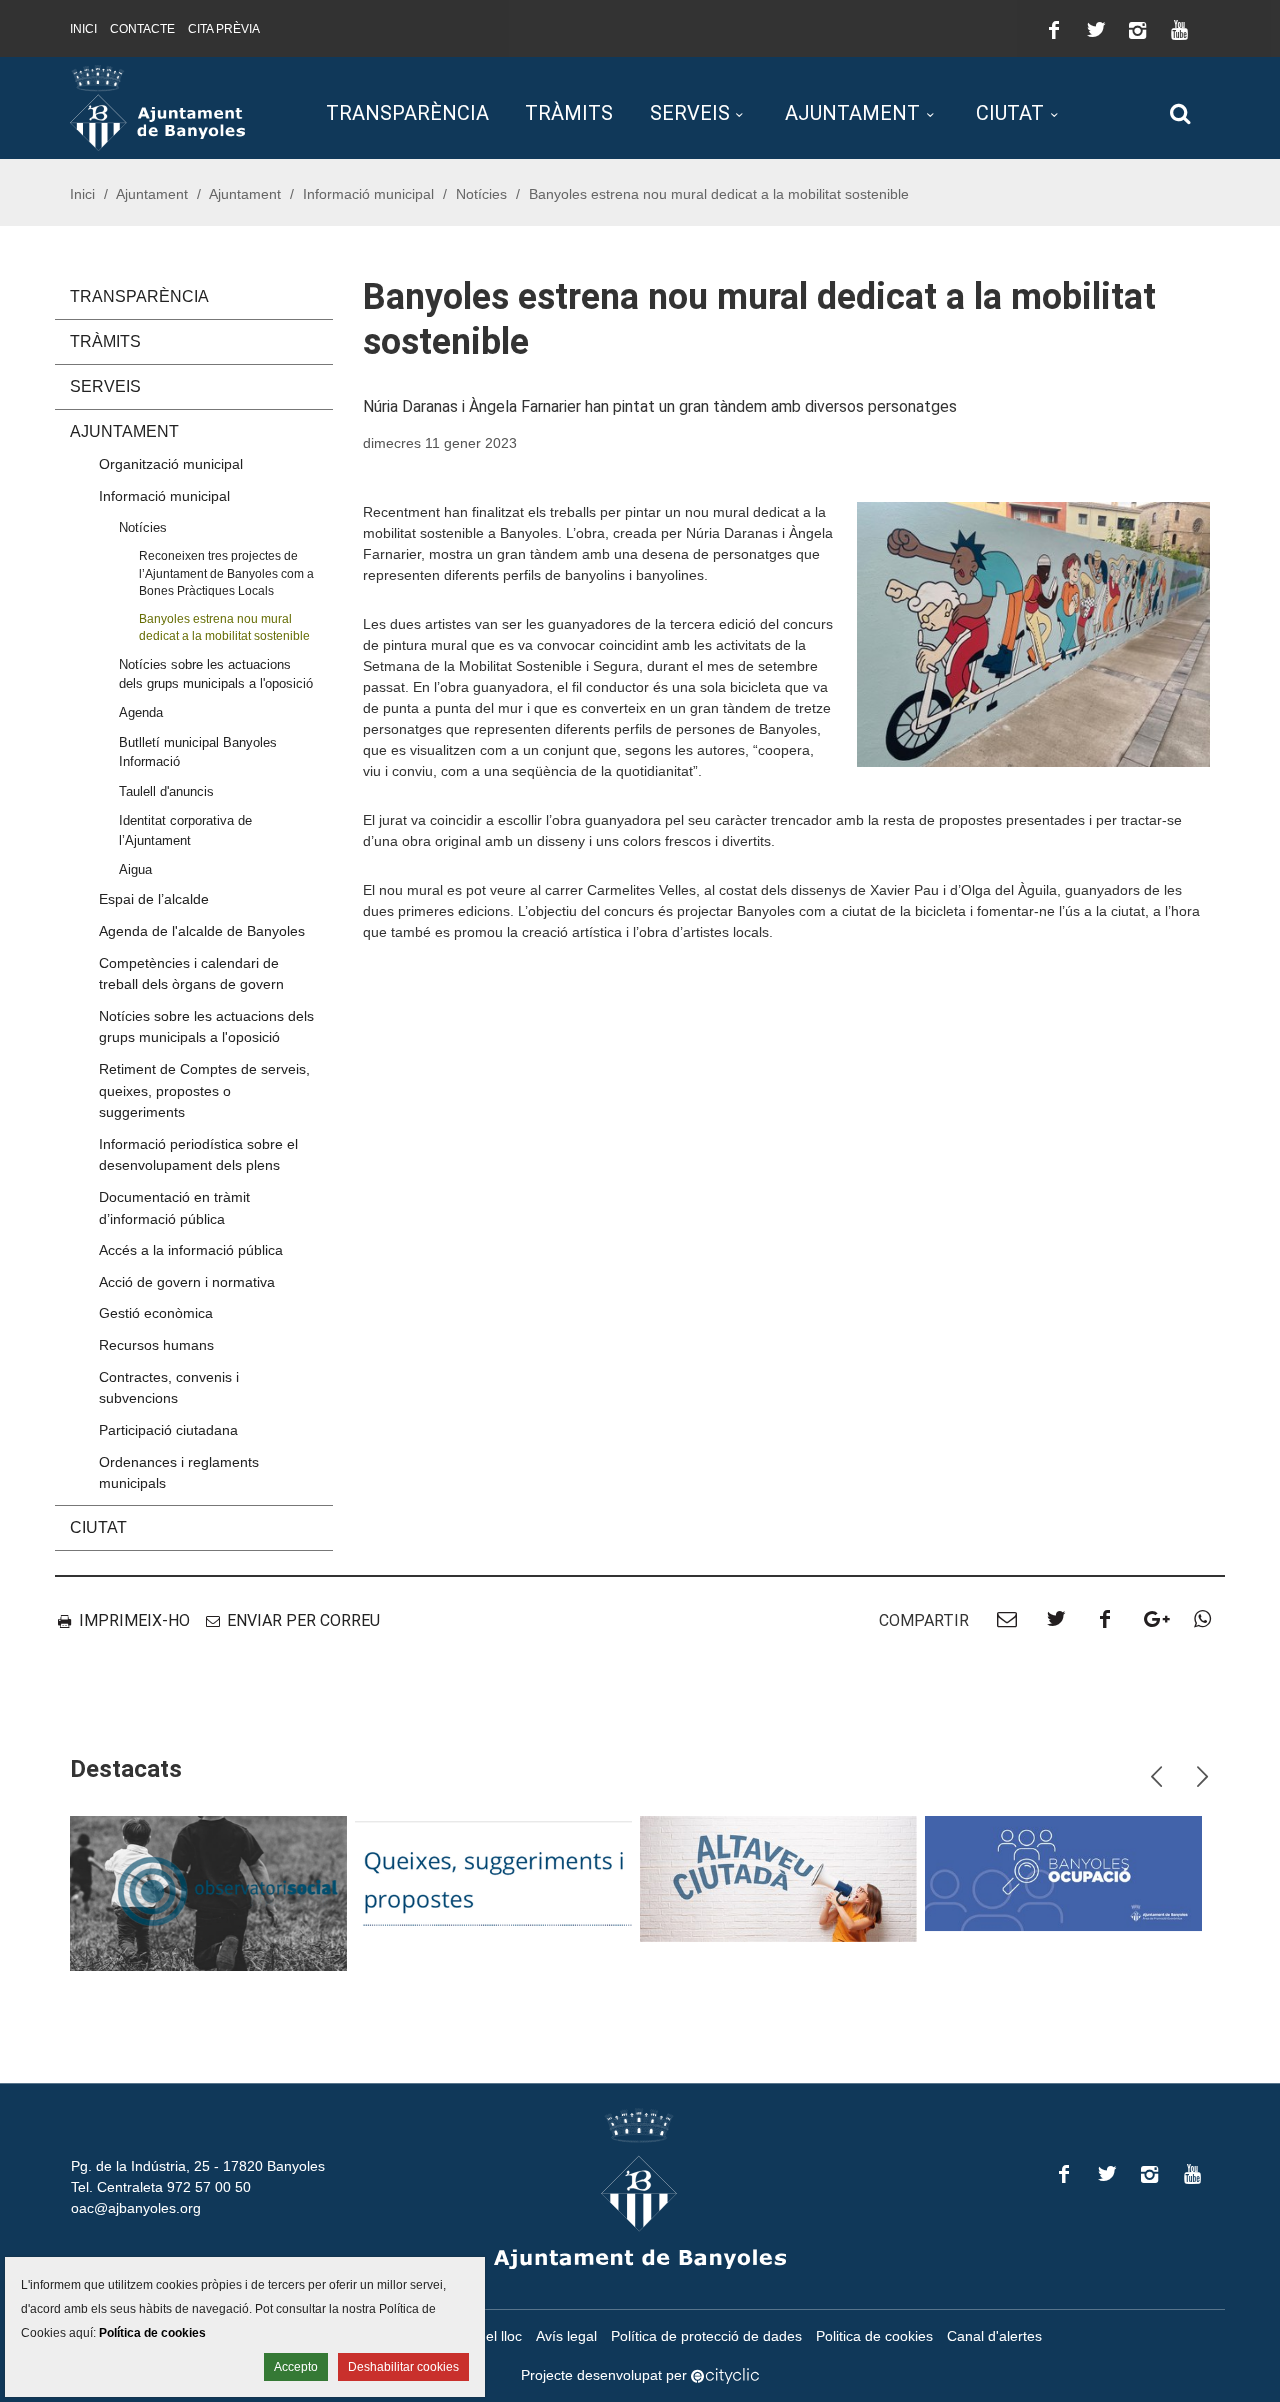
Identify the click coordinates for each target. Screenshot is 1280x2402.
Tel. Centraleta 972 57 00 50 (161, 2187)
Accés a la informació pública (191, 1250)
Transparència (407, 113)
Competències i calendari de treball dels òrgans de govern (191, 974)
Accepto (296, 2367)
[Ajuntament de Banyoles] (157, 107)
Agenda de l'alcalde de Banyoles (202, 931)
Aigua (135, 869)
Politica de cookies (874, 2336)
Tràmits (569, 113)
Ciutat (1010, 113)
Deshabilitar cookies (403, 2367)
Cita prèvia (224, 29)
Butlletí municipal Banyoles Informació (198, 752)
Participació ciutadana (168, 1430)
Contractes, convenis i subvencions (169, 1388)
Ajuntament (852, 113)
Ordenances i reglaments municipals (179, 1473)
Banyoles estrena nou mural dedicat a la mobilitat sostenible (224, 627)
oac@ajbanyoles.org (136, 2208)
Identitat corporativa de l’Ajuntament (185, 830)
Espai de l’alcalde (154, 899)
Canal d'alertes (994, 2336)
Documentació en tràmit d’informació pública (174, 1208)
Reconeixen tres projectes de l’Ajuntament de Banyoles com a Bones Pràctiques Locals (226, 573)
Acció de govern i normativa (187, 1282)
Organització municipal (171, 464)
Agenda (141, 712)
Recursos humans (156, 1345)
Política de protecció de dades (706, 2336)
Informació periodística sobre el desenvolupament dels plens (198, 1155)
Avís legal (566, 2336)
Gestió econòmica (156, 1313)
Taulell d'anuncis (166, 791)
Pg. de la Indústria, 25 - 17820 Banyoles (198, 2166)
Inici (83, 29)
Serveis (690, 113)
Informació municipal (368, 194)
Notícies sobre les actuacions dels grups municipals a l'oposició (216, 674)
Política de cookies (152, 2333)
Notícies (481, 194)
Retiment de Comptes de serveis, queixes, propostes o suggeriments (204, 1090)
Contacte (142, 29)
